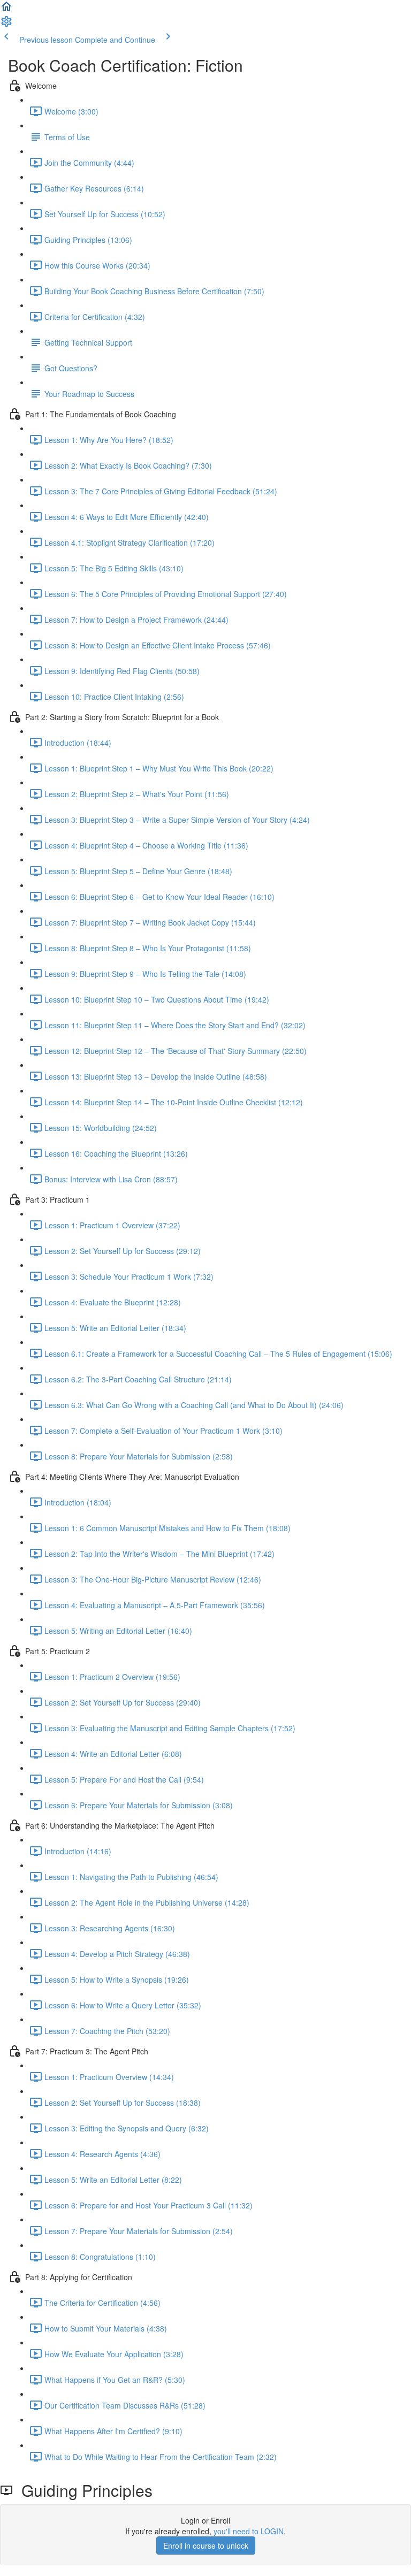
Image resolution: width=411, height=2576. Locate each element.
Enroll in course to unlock (206, 2546)
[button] (6, 10)
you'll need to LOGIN (249, 2531)
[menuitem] (6, 25)
